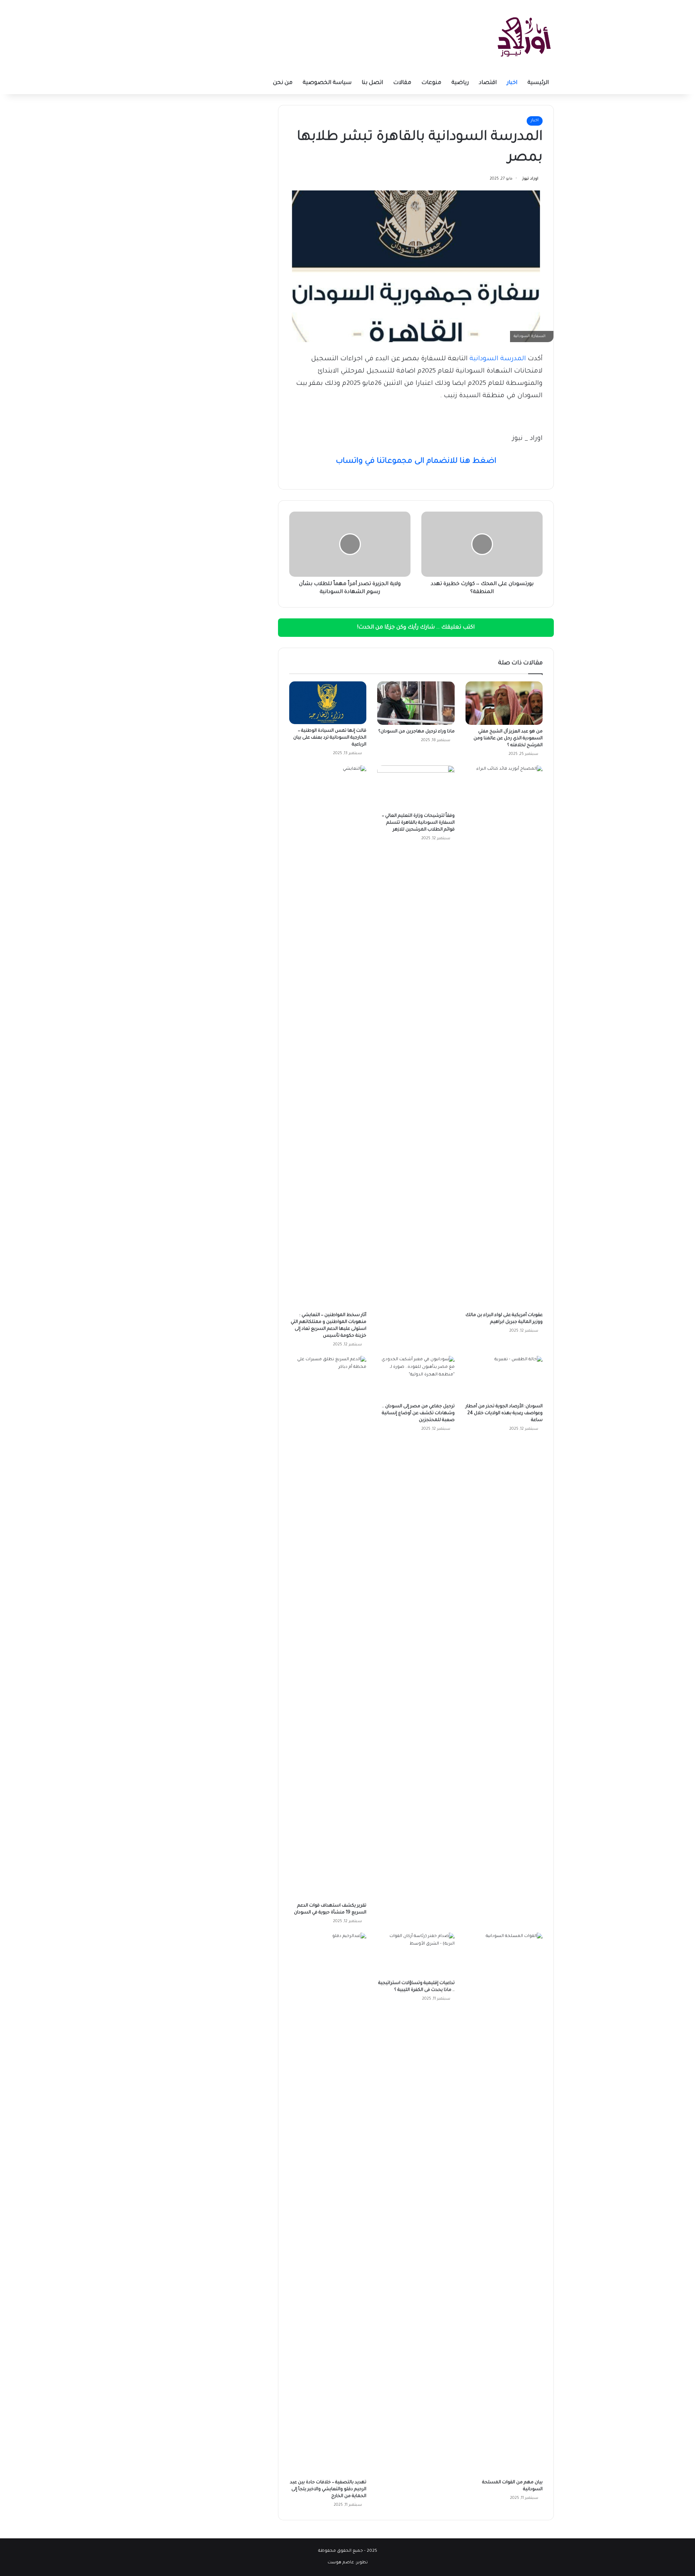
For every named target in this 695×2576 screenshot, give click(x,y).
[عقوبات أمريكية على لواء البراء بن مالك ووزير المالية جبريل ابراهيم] (504, 1037)
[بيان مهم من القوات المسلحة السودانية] (504, 2204)
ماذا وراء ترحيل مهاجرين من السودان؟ (416, 732)
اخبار (512, 83)
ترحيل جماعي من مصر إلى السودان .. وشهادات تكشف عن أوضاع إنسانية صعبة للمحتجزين (418, 1413)
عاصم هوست (341, 2563)
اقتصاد (488, 83)
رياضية (460, 83)
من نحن (283, 83)
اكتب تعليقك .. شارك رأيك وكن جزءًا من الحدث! (416, 628)
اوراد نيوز (530, 179)
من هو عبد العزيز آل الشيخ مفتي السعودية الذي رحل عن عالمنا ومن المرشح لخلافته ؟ (508, 739)
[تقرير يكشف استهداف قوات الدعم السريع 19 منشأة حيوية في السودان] (328, 1627)
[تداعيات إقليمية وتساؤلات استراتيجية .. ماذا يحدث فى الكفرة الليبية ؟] (416, 1954)
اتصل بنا (372, 83)
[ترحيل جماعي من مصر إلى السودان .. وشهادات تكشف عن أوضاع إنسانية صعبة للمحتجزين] (416, 1378)
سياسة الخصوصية (327, 83)
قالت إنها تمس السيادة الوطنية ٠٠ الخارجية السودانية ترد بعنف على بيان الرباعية (330, 738)
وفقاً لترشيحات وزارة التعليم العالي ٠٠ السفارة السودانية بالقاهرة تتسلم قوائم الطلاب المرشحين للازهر (418, 823)
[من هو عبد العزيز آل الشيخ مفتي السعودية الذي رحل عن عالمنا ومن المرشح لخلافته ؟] (504, 703)
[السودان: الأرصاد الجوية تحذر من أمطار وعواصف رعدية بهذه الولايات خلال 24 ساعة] (504, 1378)
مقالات (402, 83)
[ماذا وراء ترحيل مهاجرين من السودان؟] (416, 703)
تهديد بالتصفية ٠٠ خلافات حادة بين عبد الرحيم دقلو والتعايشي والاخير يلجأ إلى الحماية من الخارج (328, 2489)
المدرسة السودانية (498, 359)
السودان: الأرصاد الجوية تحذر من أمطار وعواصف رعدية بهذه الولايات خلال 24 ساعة (504, 1413)
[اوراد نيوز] (524, 36)
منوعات (431, 83)
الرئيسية (538, 83)
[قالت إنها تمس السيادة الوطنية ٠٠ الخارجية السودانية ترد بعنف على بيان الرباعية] (328, 703)
